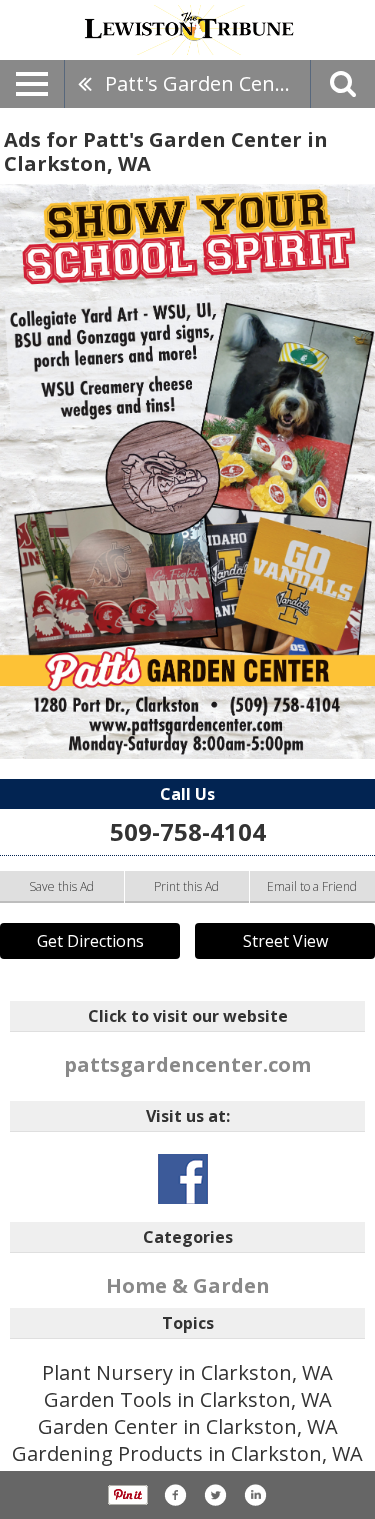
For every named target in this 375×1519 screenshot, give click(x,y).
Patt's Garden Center (204, 83)
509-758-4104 (188, 831)
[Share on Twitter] (215, 1495)
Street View (285, 941)
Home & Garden (188, 1285)
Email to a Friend (312, 886)
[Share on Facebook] (175, 1495)
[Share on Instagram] (255, 1495)
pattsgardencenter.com (187, 1064)
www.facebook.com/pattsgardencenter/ (183, 1179)
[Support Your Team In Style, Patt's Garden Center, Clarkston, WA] (187, 471)
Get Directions (90, 941)
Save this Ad (61, 886)
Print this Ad (186, 886)
